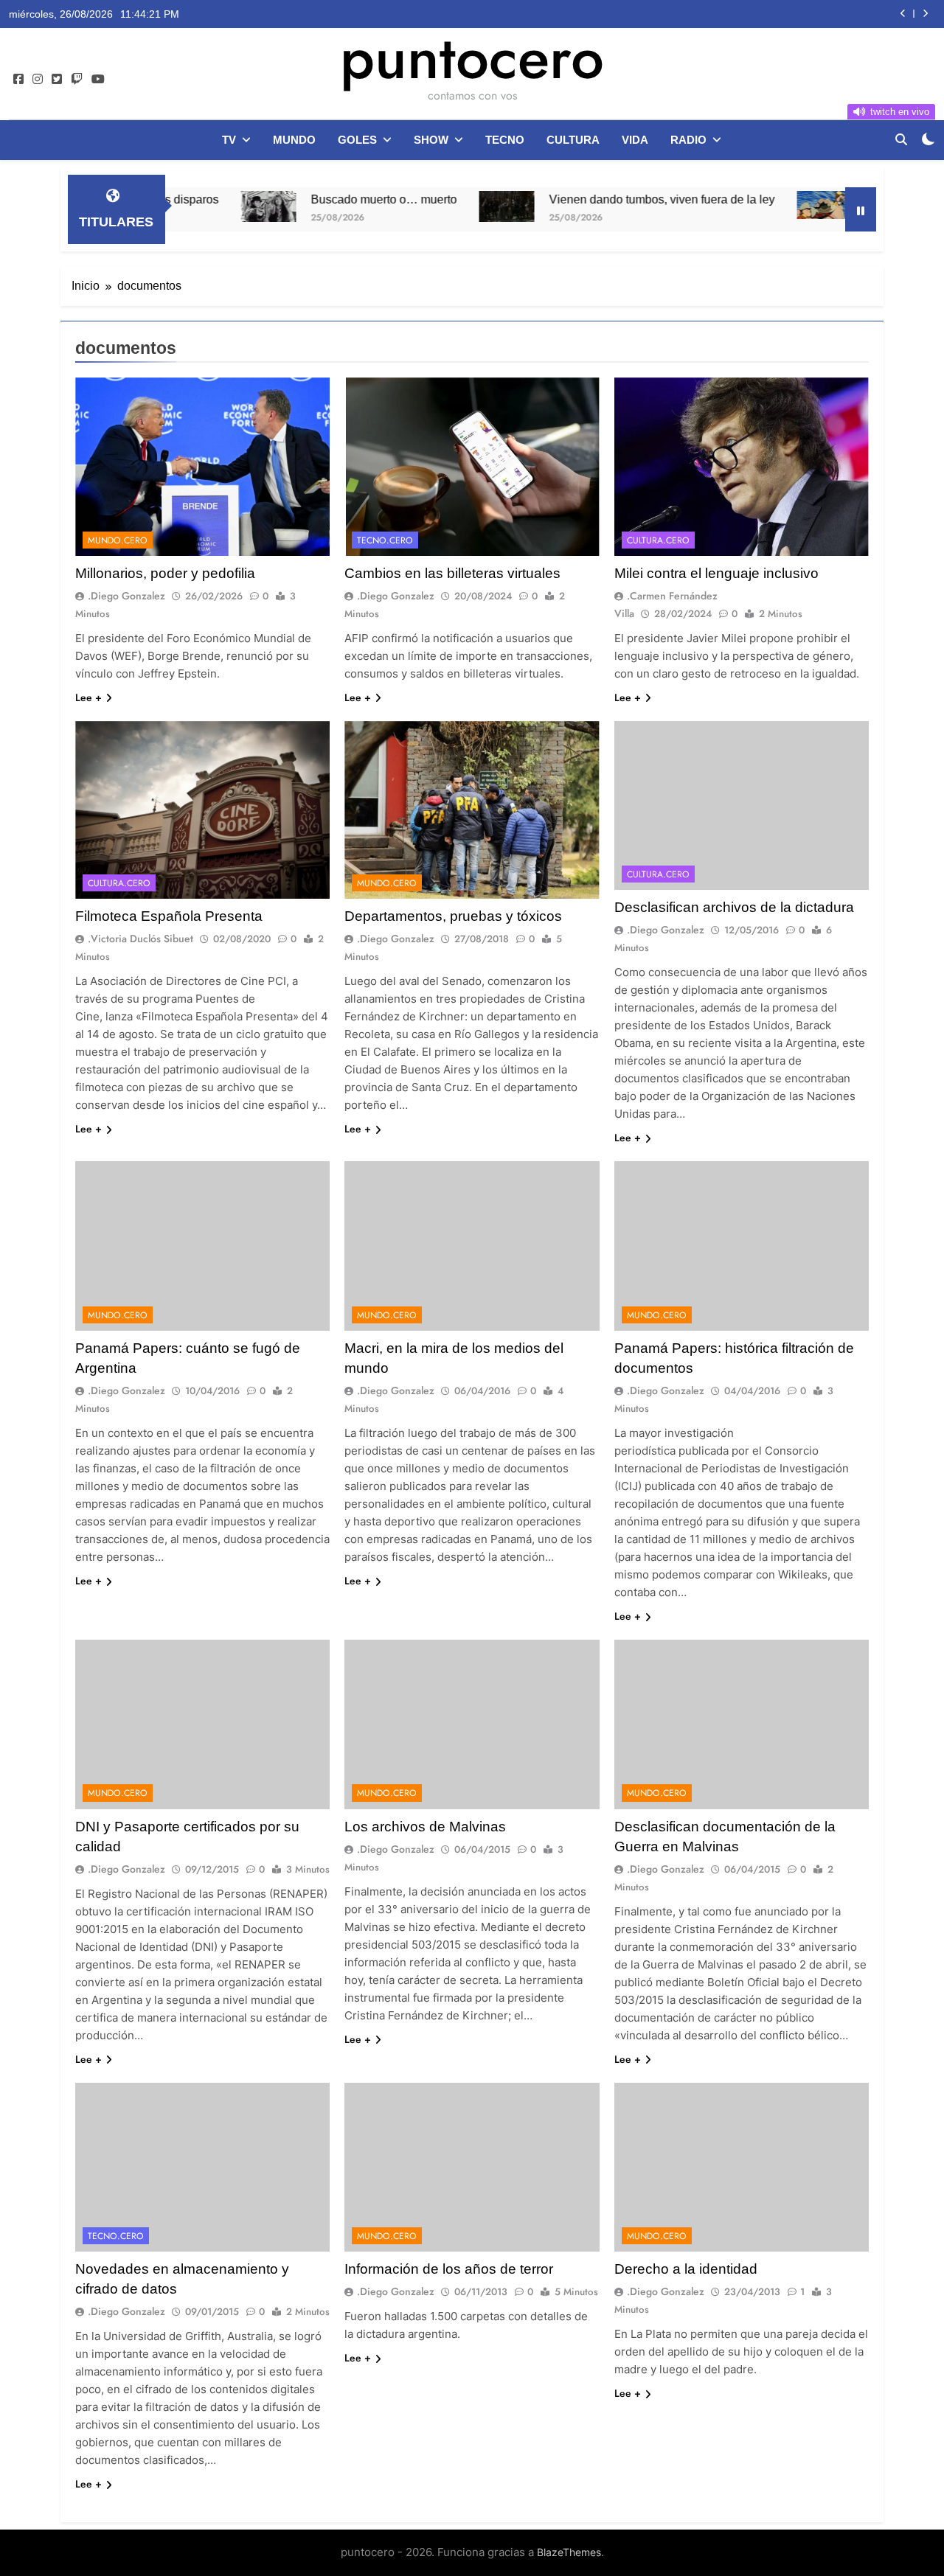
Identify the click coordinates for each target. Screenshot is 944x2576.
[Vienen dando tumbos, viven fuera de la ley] (427, 206)
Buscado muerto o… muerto (305, 199)
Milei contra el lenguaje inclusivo (716, 573)
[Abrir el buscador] (901, 139)
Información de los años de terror (449, 2269)
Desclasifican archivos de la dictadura (734, 907)
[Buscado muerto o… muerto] (189, 206)
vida (635, 140)
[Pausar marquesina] (861, 209)
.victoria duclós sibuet (140, 939)
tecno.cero (385, 540)
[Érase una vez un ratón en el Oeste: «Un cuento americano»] (745, 205)
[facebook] (18, 80)
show (431, 140)
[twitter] (57, 80)
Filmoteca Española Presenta (169, 916)
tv (229, 140)
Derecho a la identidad (686, 2269)
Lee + (88, 697)
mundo (294, 140)
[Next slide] (925, 14)
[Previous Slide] (903, 14)
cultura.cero (658, 540)
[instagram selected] (38, 80)
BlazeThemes (569, 2552)
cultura (573, 140)
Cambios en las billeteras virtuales (452, 573)
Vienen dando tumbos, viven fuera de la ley (583, 199)
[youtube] (98, 80)
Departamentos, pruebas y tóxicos (453, 916)
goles (357, 140)
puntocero (472, 58)
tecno (505, 140)
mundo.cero (118, 540)
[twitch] (77, 80)
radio (688, 140)
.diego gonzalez (126, 596)
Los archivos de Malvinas (425, 1827)
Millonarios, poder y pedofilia (165, 573)
